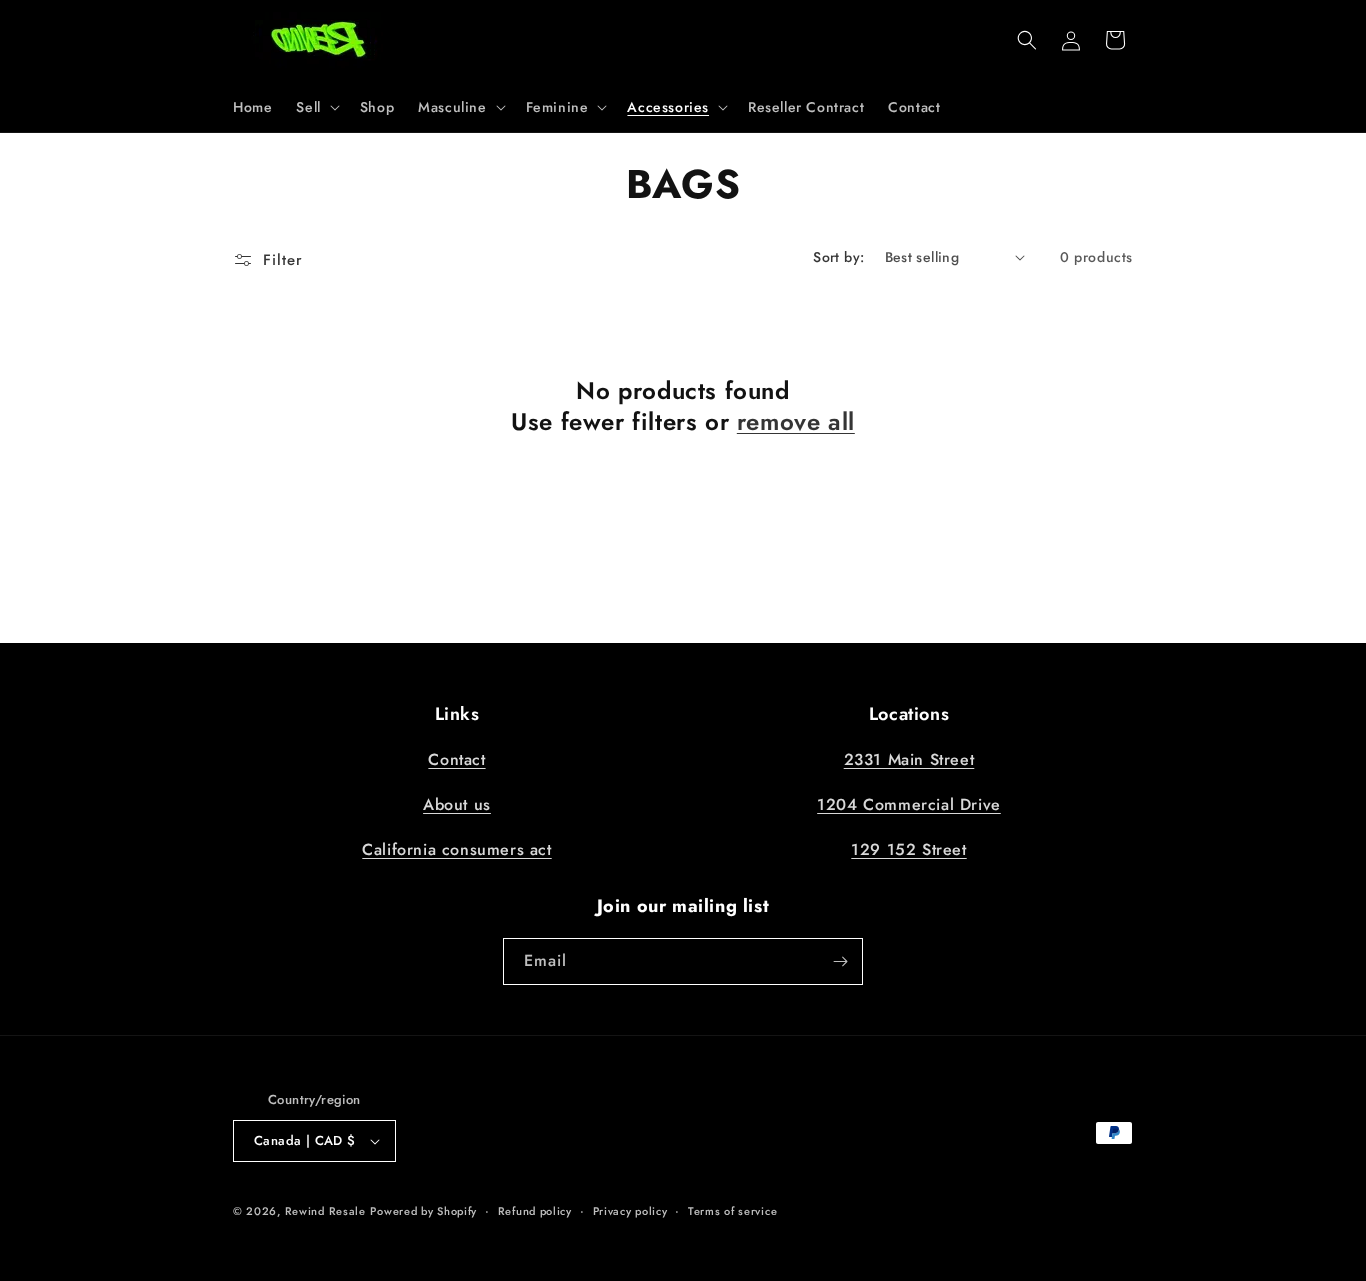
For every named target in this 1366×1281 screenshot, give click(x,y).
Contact (456, 759)
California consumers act (456, 849)
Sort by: (838, 257)
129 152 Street (908, 849)
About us (457, 804)
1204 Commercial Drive (909, 804)
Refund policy (535, 1211)
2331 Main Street (909, 759)
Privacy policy (630, 1211)
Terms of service (732, 1211)
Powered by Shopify (423, 1211)
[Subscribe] (840, 961)
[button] (315, 107)
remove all (796, 421)
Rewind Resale (325, 1211)
